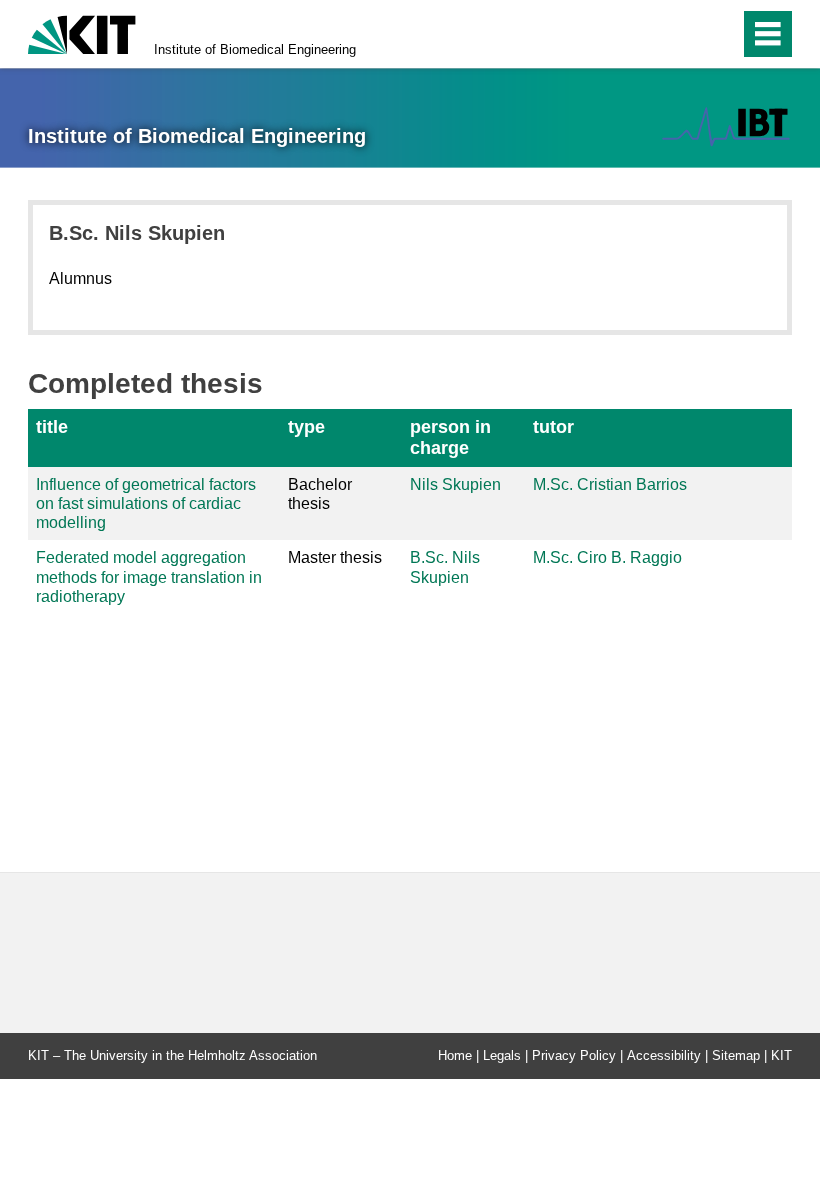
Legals (502, 1055)
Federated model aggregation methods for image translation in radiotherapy (149, 576)
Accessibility (664, 1055)
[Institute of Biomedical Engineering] (726, 126)
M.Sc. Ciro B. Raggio (607, 557)
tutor (553, 427)
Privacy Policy (574, 1055)
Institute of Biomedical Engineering (255, 49)
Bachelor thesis (320, 494)
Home (455, 1055)
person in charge (450, 437)
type (306, 427)
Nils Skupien (455, 484)
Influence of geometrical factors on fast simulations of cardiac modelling (146, 503)
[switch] (681, 34)
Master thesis (335, 557)
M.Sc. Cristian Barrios (610, 484)
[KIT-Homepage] (82, 32)
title (52, 427)
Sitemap (736, 1055)
